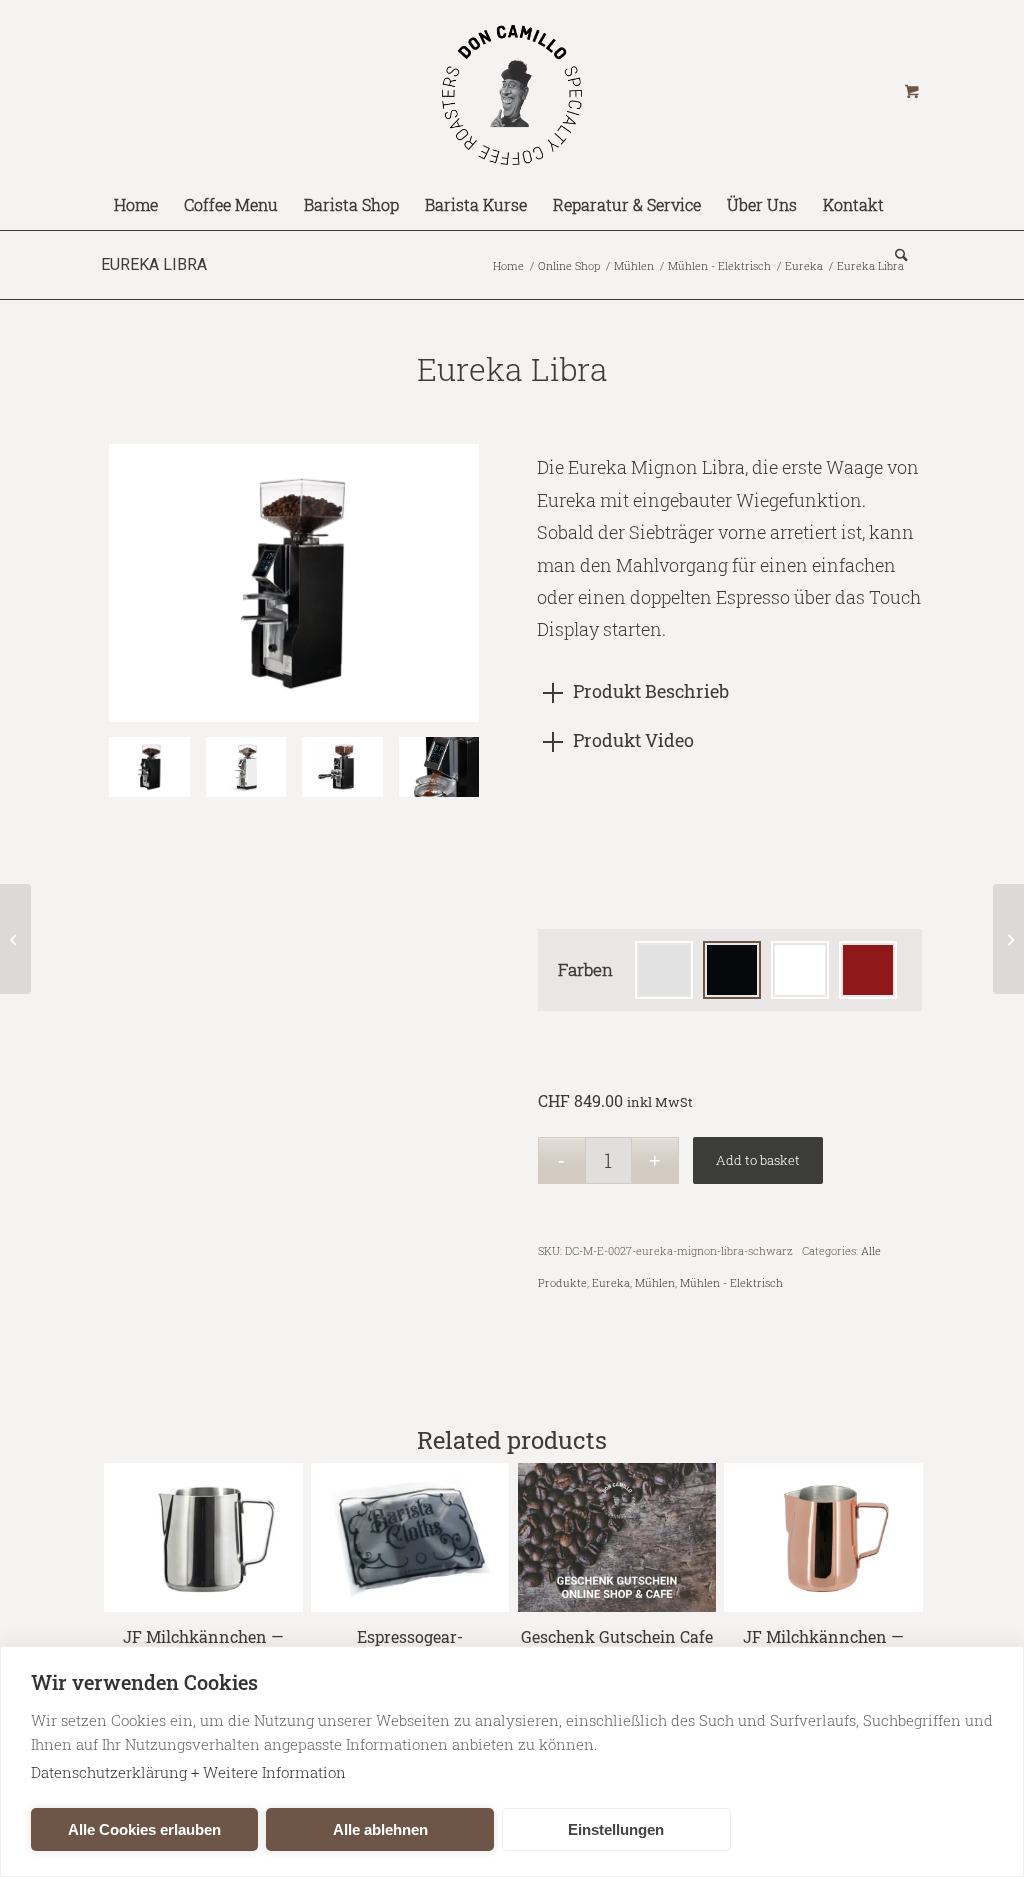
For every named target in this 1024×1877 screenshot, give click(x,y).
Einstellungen (616, 1829)
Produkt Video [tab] (633, 740)
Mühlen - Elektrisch (731, 1282)
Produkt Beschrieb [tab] (651, 691)
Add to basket (758, 1160)
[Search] (895, 255)
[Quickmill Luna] (1008, 939)
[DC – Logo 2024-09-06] (512, 90)
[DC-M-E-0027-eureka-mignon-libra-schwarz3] (439, 767)
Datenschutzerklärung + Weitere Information (188, 1772)
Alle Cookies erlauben (144, 1829)
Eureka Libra (154, 264)
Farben (585, 969)
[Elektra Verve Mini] (15, 939)
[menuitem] (136, 205)
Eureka (611, 1282)
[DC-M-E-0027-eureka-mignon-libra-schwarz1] (294, 583)
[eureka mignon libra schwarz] (342, 767)
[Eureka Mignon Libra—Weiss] (246, 767)
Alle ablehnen (380, 1829)
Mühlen (655, 1282)
